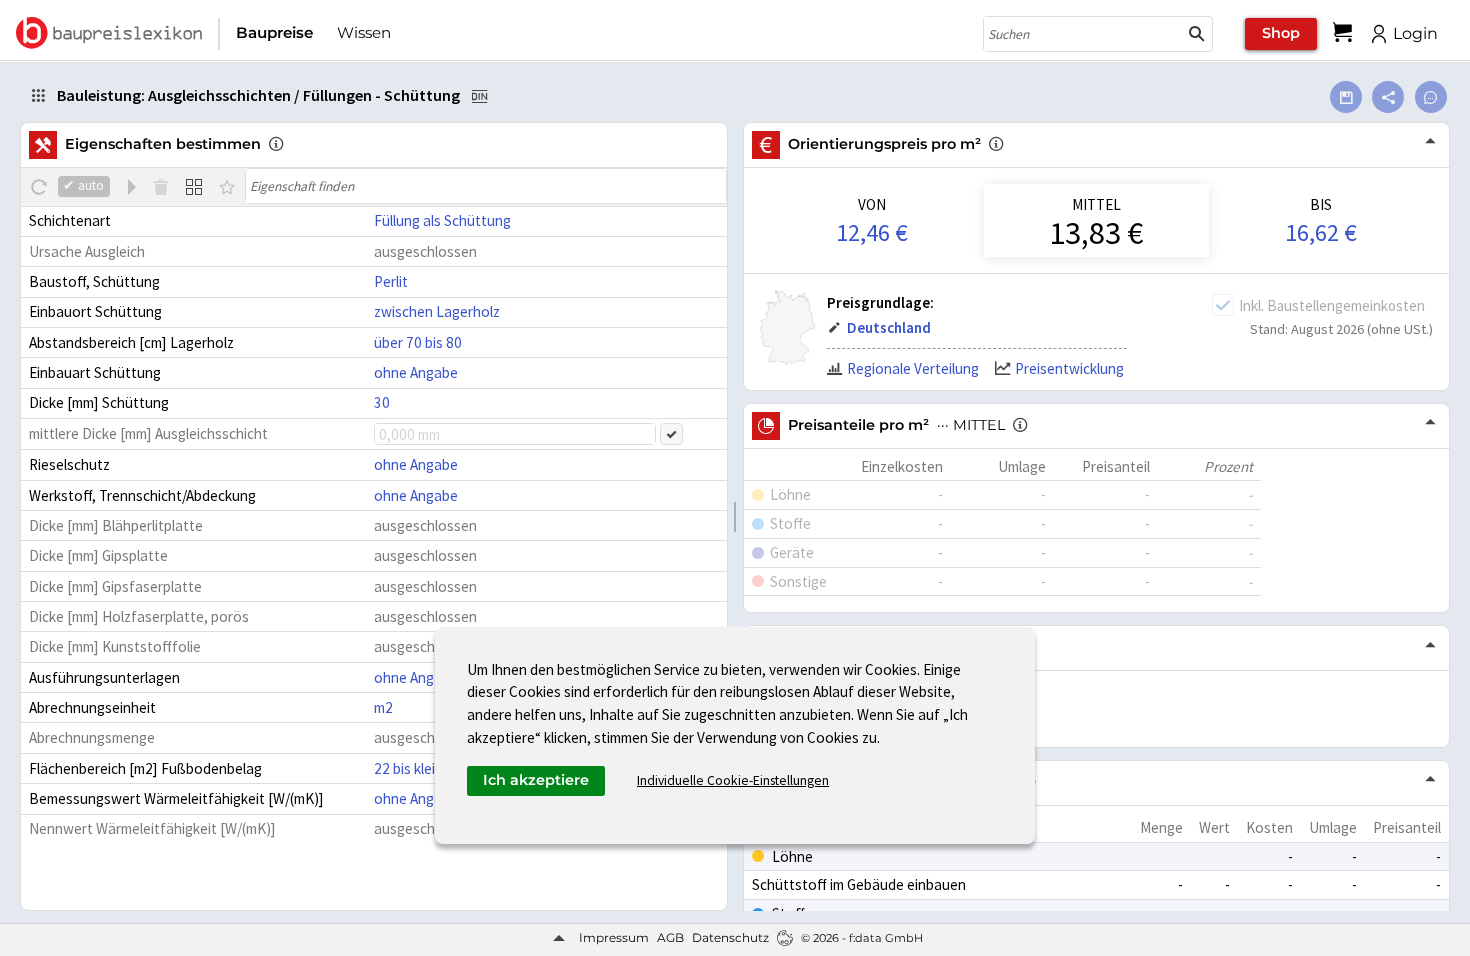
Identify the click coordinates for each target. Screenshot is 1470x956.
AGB (670, 937)
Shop (1281, 33)
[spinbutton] (515, 434)
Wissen (364, 32)
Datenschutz (730, 937)
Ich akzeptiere (536, 780)
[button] (1197, 34)
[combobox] (1083, 34)
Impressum (614, 937)
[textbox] (486, 186)
